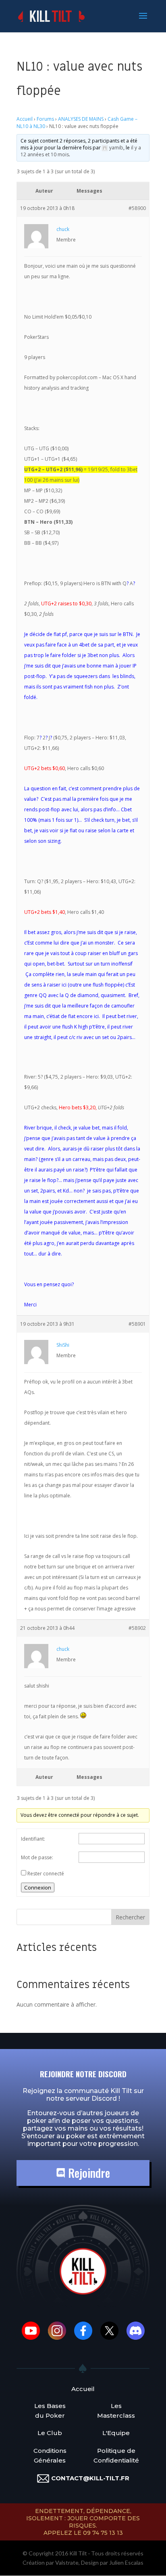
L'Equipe (116, 2433)
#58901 (137, 1324)
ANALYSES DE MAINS (81, 119)
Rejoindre (88, 2173)
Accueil (25, 119)
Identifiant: (33, 1839)
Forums (45, 119)
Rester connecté (46, 1874)
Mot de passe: (37, 1857)
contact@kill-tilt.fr (90, 2478)
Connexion (38, 1887)
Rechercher (130, 1917)
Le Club (50, 2433)
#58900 (137, 208)
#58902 (137, 1628)
